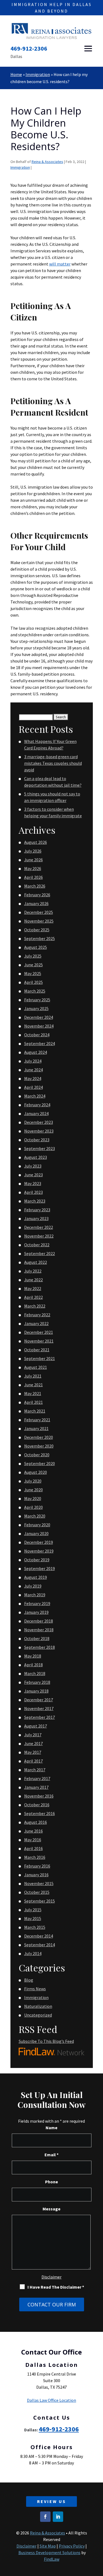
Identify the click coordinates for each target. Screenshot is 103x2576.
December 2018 (39, 1621)
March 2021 (35, 1411)
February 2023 (37, 1210)
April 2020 (34, 1507)
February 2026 (37, 895)
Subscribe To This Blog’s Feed (46, 2041)
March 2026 (35, 886)
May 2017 (33, 1752)
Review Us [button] (51, 2501)
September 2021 (40, 1358)
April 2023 (34, 1192)
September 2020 (40, 1463)
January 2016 (36, 1875)
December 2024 (39, 1017)
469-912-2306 (29, 48)
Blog (29, 1980)
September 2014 (40, 1945)
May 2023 (33, 1183)
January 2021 (36, 1428)
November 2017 (39, 1708)
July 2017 (33, 1735)
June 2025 (34, 965)
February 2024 (37, 1105)
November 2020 (39, 1446)
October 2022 (37, 1245)
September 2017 (40, 1717)
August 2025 (36, 947)
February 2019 (37, 1603)
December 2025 (39, 912)
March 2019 (35, 1595)
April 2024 (34, 1087)
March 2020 (35, 1516)
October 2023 (37, 1140)
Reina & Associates (47, 162)
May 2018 (33, 1656)
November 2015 (39, 1883)
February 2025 (37, 1000)
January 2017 (36, 1787)
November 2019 (39, 1551)
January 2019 (36, 1612)
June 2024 (34, 1070)
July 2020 (33, 1481)
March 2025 (35, 991)
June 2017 (34, 1743)
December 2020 (39, 1437)
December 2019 (39, 1542)
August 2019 (36, 1577)
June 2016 (34, 1831)
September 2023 (40, 1148)
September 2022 (40, 1253)
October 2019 (37, 1560)
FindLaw (52, 2559)
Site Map (48, 2546)
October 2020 (37, 1455)
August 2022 (36, 1262)
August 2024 (36, 1052)
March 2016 (35, 1857)
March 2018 (35, 1673)
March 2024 (35, 1096)
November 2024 (39, 1026)
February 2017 (37, 1778)
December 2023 (39, 1122)
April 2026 (34, 877)
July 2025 (33, 956)
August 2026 (36, 842)
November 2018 (39, 1630)
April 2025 (34, 982)
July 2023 (33, 1166)
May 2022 (33, 1288)
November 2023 (39, 1131)
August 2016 (36, 1822)
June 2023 (34, 1175)
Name (51, 2128)
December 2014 (39, 1936)
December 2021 (39, 1332)
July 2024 (33, 1061)
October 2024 (37, 1035)
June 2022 (34, 1280)
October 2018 (37, 1638)
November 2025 (39, 921)
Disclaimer (51, 2277)
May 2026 (33, 868)
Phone (51, 2182)
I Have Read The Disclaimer (56, 2287)
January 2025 (36, 1008)
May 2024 (33, 1078)
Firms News (35, 1989)
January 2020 (36, 1533)
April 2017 (34, 1761)
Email (51, 2155)
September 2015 (40, 1901)
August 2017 (36, 1726)
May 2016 (33, 1840)
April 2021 (34, 1402)
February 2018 (37, 1682)
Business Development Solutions (49, 2552)
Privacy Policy (72, 2546)
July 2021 (33, 1376)
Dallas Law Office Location (51, 2400)
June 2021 (34, 1385)
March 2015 (35, 1927)
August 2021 (36, 1367)
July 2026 (33, 851)
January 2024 (36, 1113)
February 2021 (37, 1420)
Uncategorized (38, 2015)
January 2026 (36, 903)
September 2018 (40, 1647)
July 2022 (33, 1271)
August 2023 (36, 1157)
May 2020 (33, 1498)
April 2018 (34, 1665)
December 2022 (39, 1227)
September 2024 (40, 1043)
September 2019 (40, 1568)
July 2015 (33, 1910)
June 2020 (34, 1490)
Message (51, 2209)
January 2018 (36, 1691)
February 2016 (37, 1866)
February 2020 (37, 1525)
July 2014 (33, 1953)
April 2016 (34, 1848)
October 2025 (37, 930)
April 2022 (34, 1297)
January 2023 (36, 1218)
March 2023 (35, 1201)
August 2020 (36, 1472)
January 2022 (36, 1323)
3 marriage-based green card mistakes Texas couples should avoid (53, 763)
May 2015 (33, 1918)
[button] (88, 49)
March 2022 (35, 1306)
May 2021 (33, 1393)
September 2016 (40, 1813)
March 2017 (35, 1770)
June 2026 (34, 860)
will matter (60, 264)
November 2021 (39, 1341)
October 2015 (37, 1892)
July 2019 (33, 1586)
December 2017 (39, 1700)
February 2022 (37, 1315)
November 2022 (39, 1236)
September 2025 (40, 938)
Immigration (20, 167)
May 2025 (33, 973)
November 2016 (39, 1796)
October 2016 (37, 1805)
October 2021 (37, 1350)
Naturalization (38, 2006)
